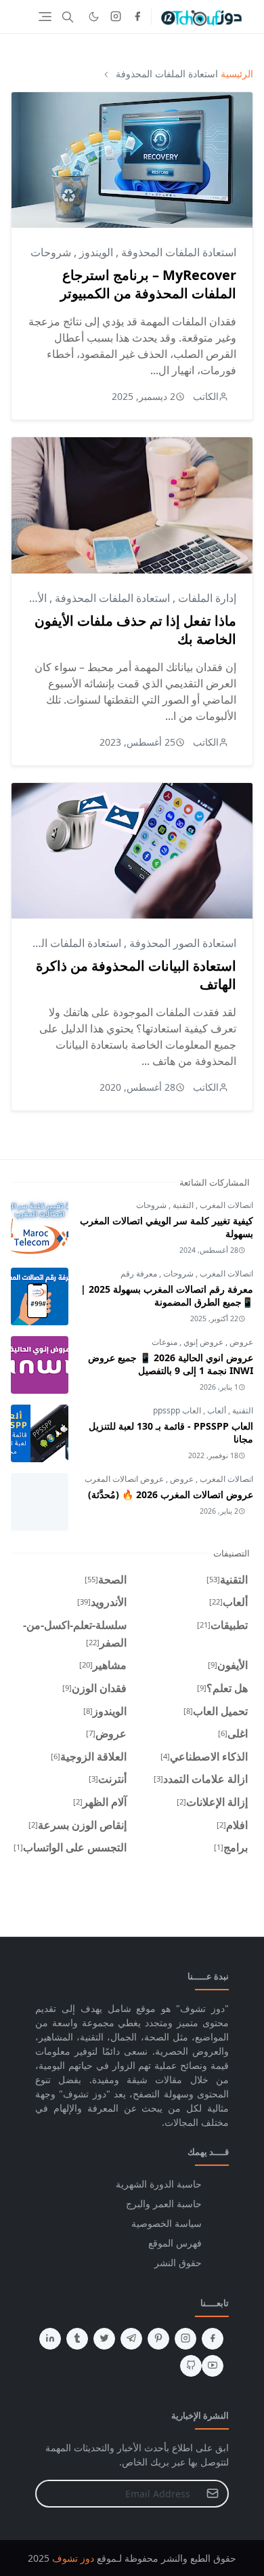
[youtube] (213, 2366)
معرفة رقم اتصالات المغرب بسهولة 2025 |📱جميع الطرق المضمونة (167, 1295)
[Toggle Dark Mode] (94, 17)
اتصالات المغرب (225, 1205)
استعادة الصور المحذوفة (181, 943)
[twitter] (104, 2339)
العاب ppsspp (177, 1410)
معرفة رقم (139, 1273)
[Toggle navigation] (45, 17)
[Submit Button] (213, 2494)
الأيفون (31, 598)
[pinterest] (158, 2339)
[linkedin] (50, 2339)
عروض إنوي (202, 1342)
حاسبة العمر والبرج (164, 2203)
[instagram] (116, 17)
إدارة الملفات (206, 598)
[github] (191, 2366)
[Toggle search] (68, 17)
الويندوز (95, 252)
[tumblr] (77, 2339)
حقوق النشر (178, 2262)
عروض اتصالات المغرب (124, 1479)
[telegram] (131, 2339)
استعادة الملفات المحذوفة (177, 252)
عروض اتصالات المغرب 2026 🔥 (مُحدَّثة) (171, 1494)
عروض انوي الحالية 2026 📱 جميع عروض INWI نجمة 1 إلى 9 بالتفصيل (171, 1364)
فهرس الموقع (175, 2243)
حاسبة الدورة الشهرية (159, 2184)
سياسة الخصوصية (167, 2223)
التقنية (182, 1205)
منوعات (164, 1342)
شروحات (51, 252)
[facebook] (137, 17)
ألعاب (216, 1410)
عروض (240, 1342)
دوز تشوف (73, 2558)
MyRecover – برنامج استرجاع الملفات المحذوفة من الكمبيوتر (148, 284)
